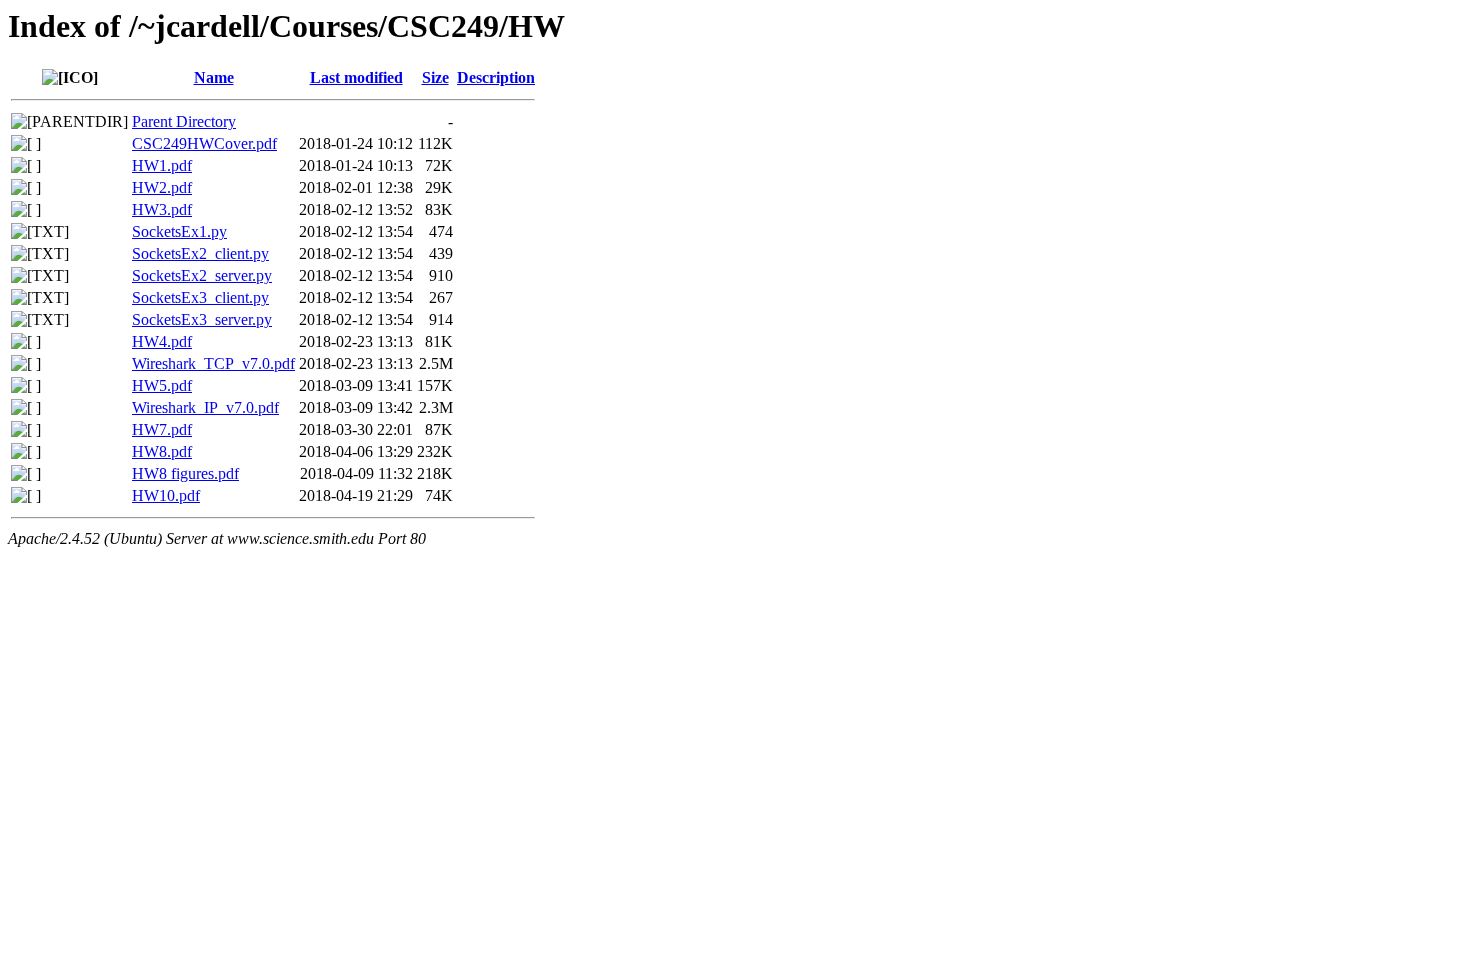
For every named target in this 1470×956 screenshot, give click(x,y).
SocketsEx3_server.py (202, 319)
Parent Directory (184, 121)
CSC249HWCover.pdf (204, 143)
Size (435, 77)
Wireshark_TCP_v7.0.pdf (213, 363)
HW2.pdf (162, 187)
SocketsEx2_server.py (202, 275)
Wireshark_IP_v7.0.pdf (205, 407)
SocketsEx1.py (179, 231)
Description (496, 77)
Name (214, 77)
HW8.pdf (162, 451)
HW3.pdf (162, 209)
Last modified (356, 77)
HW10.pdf (166, 495)
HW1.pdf (162, 165)
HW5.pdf (162, 385)
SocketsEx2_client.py (200, 253)
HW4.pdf (162, 341)
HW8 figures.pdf (185, 473)
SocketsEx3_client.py (200, 297)
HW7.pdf (162, 429)
